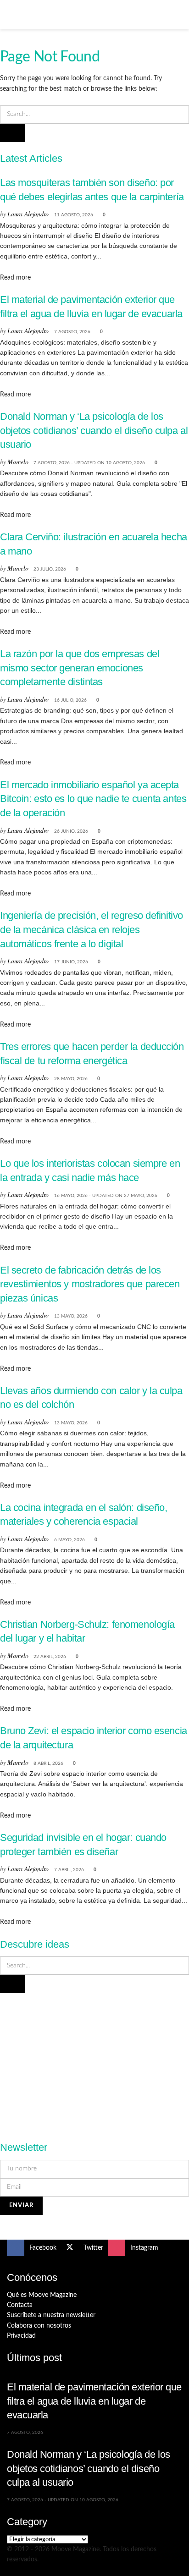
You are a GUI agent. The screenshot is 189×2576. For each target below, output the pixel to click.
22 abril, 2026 (50, 1657)
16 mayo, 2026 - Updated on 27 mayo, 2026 (106, 1196)
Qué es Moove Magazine (42, 2295)
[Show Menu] (11, 15)
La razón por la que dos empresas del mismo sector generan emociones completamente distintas (80, 668)
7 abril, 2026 (69, 1870)
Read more (15, 278)
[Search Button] (178, 15)
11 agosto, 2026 (74, 215)
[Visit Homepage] (94, 15)
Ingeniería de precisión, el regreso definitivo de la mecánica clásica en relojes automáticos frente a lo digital (92, 929)
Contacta (20, 2305)
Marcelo (18, 462)
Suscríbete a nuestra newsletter (51, 2315)
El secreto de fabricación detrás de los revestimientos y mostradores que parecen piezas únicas (90, 1284)
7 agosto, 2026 (72, 332)
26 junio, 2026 (71, 831)
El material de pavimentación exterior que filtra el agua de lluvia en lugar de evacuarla (94, 2401)
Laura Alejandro (28, 214)
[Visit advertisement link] (94, 2062)
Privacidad (21, 2336)
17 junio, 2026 (71, 962)
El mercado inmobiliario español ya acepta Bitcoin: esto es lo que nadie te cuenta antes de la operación (93, 799)
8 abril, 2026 (48, 1763)
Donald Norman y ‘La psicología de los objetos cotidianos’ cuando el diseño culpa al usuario (94, 430)
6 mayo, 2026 (69, 1540)
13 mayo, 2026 (71, 1316)
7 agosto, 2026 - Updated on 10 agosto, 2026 (89, 463)
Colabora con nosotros (39, 2326)
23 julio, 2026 (50, 569)
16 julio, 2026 (70, 700)
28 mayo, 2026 (71, 1079)
